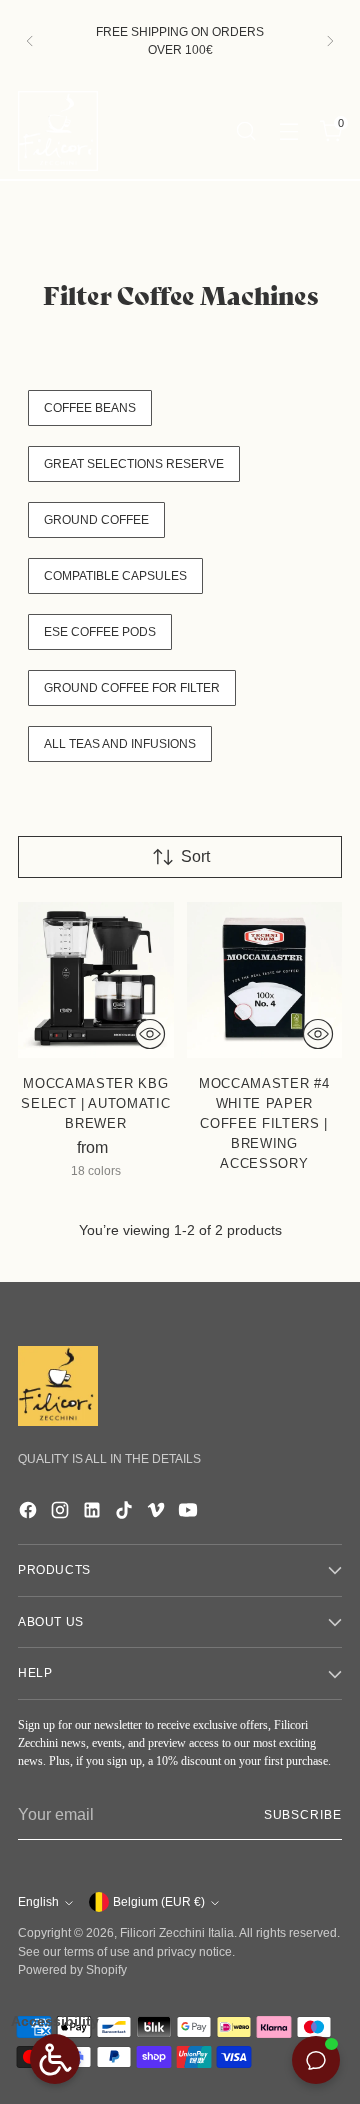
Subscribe (303, 1815)
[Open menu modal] (288, 130)
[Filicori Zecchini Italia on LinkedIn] (94, 1513)
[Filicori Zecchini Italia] (58, 131)
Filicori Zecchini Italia (177, 1933)
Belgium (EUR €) (159, 1902)
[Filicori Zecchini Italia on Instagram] (62, 1513)
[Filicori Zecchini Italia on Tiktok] (126, 1513)
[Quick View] (150, 1034)
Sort (195, 856)
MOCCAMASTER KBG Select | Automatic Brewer (95, 1103)
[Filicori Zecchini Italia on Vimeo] (158, 1513)
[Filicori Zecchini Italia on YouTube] (190, 1513)
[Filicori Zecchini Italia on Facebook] (30, 1513)
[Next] (330, 41)
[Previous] (30, 41)
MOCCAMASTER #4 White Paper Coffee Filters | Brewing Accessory (264, 1123)
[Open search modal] (245, 130)
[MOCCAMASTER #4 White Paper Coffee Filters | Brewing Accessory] (265, 980)
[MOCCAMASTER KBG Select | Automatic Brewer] (96, 980)
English (38, 1902)
